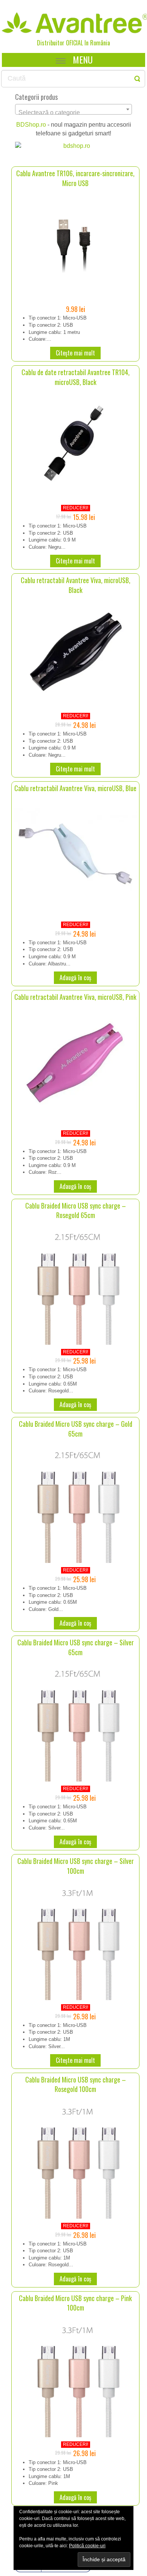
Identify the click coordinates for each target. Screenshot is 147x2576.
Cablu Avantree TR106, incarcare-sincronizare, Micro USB (75, 178)
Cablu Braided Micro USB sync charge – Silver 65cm (76, 1647)
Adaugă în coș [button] (75, 978)
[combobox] (73, 109)
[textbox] (73, 113)
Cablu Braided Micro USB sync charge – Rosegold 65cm (76, 1210)
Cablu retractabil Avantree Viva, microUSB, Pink (75, 997)
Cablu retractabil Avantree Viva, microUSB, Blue (75, 788)
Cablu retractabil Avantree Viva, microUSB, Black (76, 585)
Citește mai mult (75, 353)
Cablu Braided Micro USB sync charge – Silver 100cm (76, 1866)
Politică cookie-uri (87, 2546)
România (100, 43)
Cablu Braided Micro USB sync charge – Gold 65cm (76, 1429)
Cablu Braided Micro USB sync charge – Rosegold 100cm (76, 2084)
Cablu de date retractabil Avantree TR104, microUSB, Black (76, 377)
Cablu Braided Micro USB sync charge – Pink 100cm (75, 2303)
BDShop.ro (31, 125)
